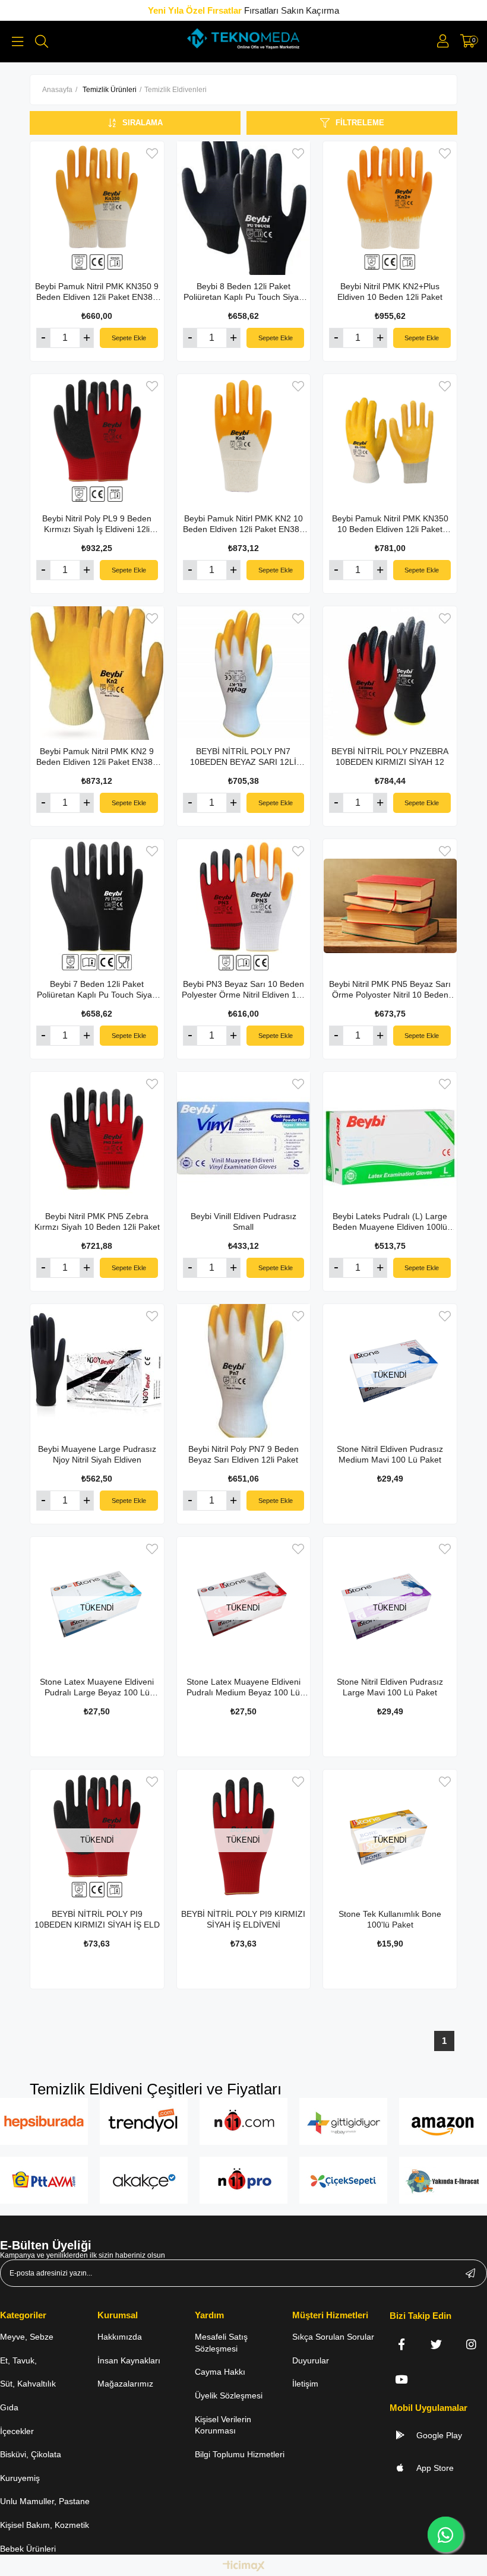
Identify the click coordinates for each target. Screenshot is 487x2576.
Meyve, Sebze (27, 2337)
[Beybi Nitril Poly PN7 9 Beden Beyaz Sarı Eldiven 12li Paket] (244, 1371)
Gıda (9, 2407)
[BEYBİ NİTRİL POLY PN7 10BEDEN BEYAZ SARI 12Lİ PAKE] (244, 673)
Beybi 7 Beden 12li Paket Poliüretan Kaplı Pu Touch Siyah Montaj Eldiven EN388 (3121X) (97, 990)
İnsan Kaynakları (129, 2360)
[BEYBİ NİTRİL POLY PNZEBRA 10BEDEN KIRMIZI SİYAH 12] (390, 673)
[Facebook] (401, 2344)
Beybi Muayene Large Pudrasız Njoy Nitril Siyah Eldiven (97, 1454)
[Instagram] (471, 2344)
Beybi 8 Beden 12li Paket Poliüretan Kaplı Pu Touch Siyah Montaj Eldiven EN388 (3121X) (243, 292)
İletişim (305, 2384)
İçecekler (17, 2431)
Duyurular (311, 2360)
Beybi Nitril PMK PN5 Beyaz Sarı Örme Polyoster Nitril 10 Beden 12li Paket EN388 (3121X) (390, 990)
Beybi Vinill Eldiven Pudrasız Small (243, 1221)
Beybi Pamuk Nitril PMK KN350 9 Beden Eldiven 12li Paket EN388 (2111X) (97, 292)
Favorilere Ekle (152, 154)
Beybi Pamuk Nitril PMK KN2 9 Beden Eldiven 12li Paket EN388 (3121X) (97, 757)
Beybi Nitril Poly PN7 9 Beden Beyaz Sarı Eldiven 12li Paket (243, 1454)
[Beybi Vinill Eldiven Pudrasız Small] (244, 1139)
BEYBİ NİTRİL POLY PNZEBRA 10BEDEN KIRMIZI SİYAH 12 (390, 757)
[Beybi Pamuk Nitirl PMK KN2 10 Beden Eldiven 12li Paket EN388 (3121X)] (244, 441)
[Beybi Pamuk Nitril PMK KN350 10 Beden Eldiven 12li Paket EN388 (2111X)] (390, 441)
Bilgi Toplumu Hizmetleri (240, 2454)
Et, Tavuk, (18, 2360)
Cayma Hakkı (220, 2372)
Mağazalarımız (125, 2384)
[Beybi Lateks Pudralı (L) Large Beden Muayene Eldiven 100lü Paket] (390, 1139)
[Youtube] (401, 2379)
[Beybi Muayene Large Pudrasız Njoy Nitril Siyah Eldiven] (97, 1371)
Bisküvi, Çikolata (31, 2454)
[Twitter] (436, 2344)
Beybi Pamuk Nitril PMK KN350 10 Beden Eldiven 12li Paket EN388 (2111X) (390, 524)
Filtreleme (360, 123)
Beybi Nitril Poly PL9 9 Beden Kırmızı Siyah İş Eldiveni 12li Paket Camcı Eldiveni (97, 524)
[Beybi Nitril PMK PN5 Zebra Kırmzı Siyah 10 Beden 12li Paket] (97, 1139)
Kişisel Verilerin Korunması (223, 2425)
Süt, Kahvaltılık (28, 2384)
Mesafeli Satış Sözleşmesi (221, 2343)
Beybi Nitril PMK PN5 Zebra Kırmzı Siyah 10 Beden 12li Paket (97, 1221)
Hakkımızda (120, 2337)
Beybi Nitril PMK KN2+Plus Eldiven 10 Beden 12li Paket (390, 292)
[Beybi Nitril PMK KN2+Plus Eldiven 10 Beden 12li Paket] (390, 208)
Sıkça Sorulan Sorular (333, 2337)
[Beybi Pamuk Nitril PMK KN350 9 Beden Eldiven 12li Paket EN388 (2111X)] (97, 208)
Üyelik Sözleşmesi (229, 2395)
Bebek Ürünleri (28, 2549)
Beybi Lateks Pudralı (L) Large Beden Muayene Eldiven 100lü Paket (390, 1222)
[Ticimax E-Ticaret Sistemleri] (244, 2567)
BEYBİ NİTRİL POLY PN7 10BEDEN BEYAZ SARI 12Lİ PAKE (243, 757)
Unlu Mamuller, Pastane (45, 2501)
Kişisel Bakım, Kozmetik (45, 2525)
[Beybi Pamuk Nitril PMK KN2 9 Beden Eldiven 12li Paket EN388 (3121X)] (97, 673)
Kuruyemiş (20, 2478)
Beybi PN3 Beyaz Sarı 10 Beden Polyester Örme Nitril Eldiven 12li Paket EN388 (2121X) (243, 990)
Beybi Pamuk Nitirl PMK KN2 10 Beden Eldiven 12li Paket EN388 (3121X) (243, 524)
